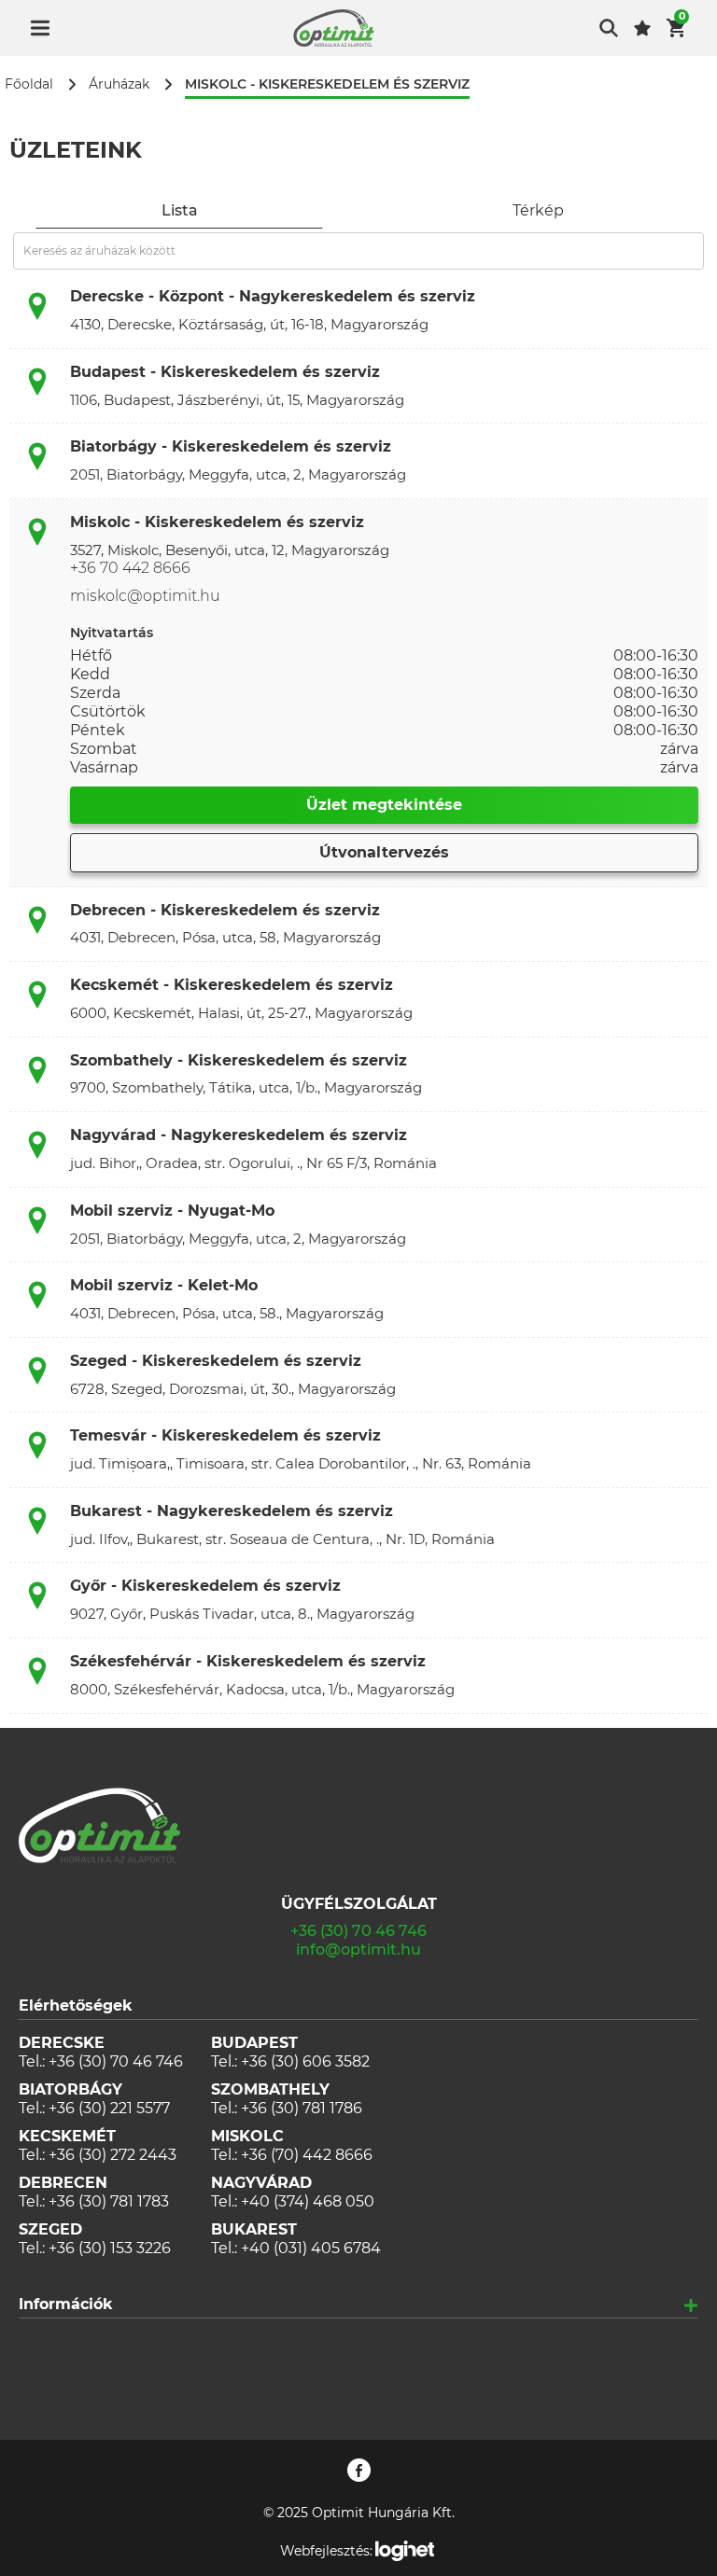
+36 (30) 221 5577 (109, 2108)
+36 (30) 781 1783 (109, 2201)
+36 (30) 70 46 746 (358, 1931)
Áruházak (119, 84)
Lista (180, 210)
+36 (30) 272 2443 (112, 2155)
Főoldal (29, 84)
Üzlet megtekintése (384, 805)
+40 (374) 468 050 (308, 2201)
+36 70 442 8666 (130, 568)
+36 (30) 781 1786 (302, 2108)
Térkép (538, 210)
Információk (66, 2304)
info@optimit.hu (358, 1949)
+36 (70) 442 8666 (307, 2155)
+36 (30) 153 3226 (110, 2248)
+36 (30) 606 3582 (305, 2061)
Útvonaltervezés (384, 852)
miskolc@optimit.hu (145, 596)
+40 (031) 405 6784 (311, 2248)
